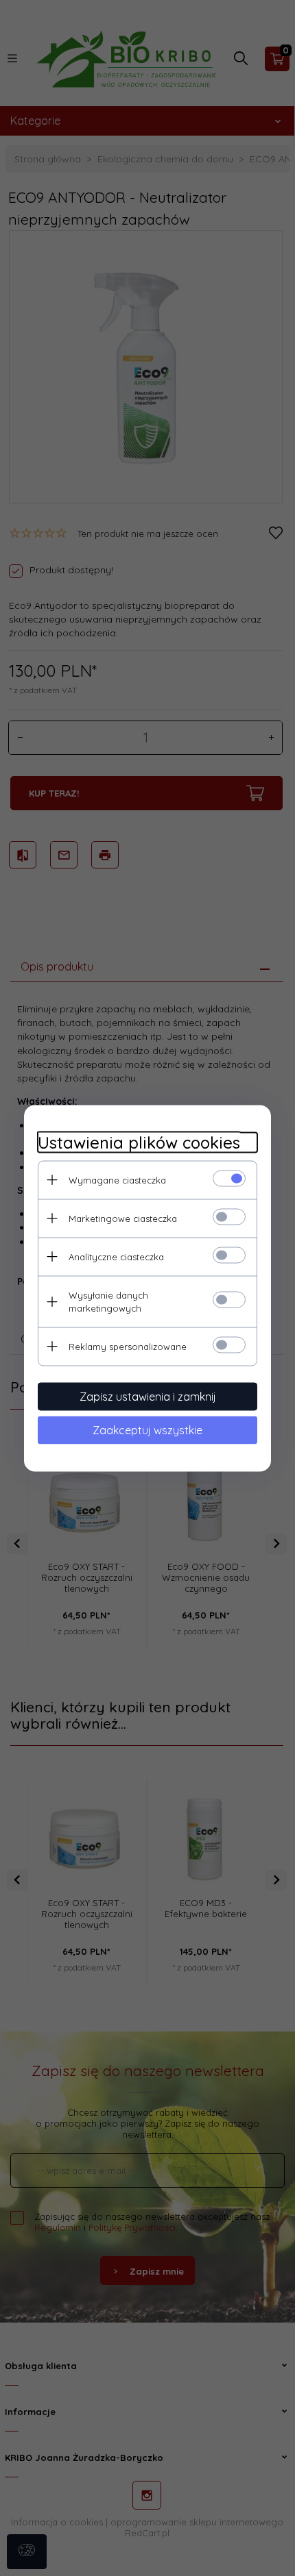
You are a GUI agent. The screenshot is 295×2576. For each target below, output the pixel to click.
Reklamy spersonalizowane (128, 1346)
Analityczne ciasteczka (116, 1256)
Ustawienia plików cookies (139, 1142)
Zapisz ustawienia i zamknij (148, 1396)
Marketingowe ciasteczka (123, 1218)
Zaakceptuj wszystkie (147, 1429)
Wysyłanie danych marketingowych (108, 1301)
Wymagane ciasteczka (117, 1179)
